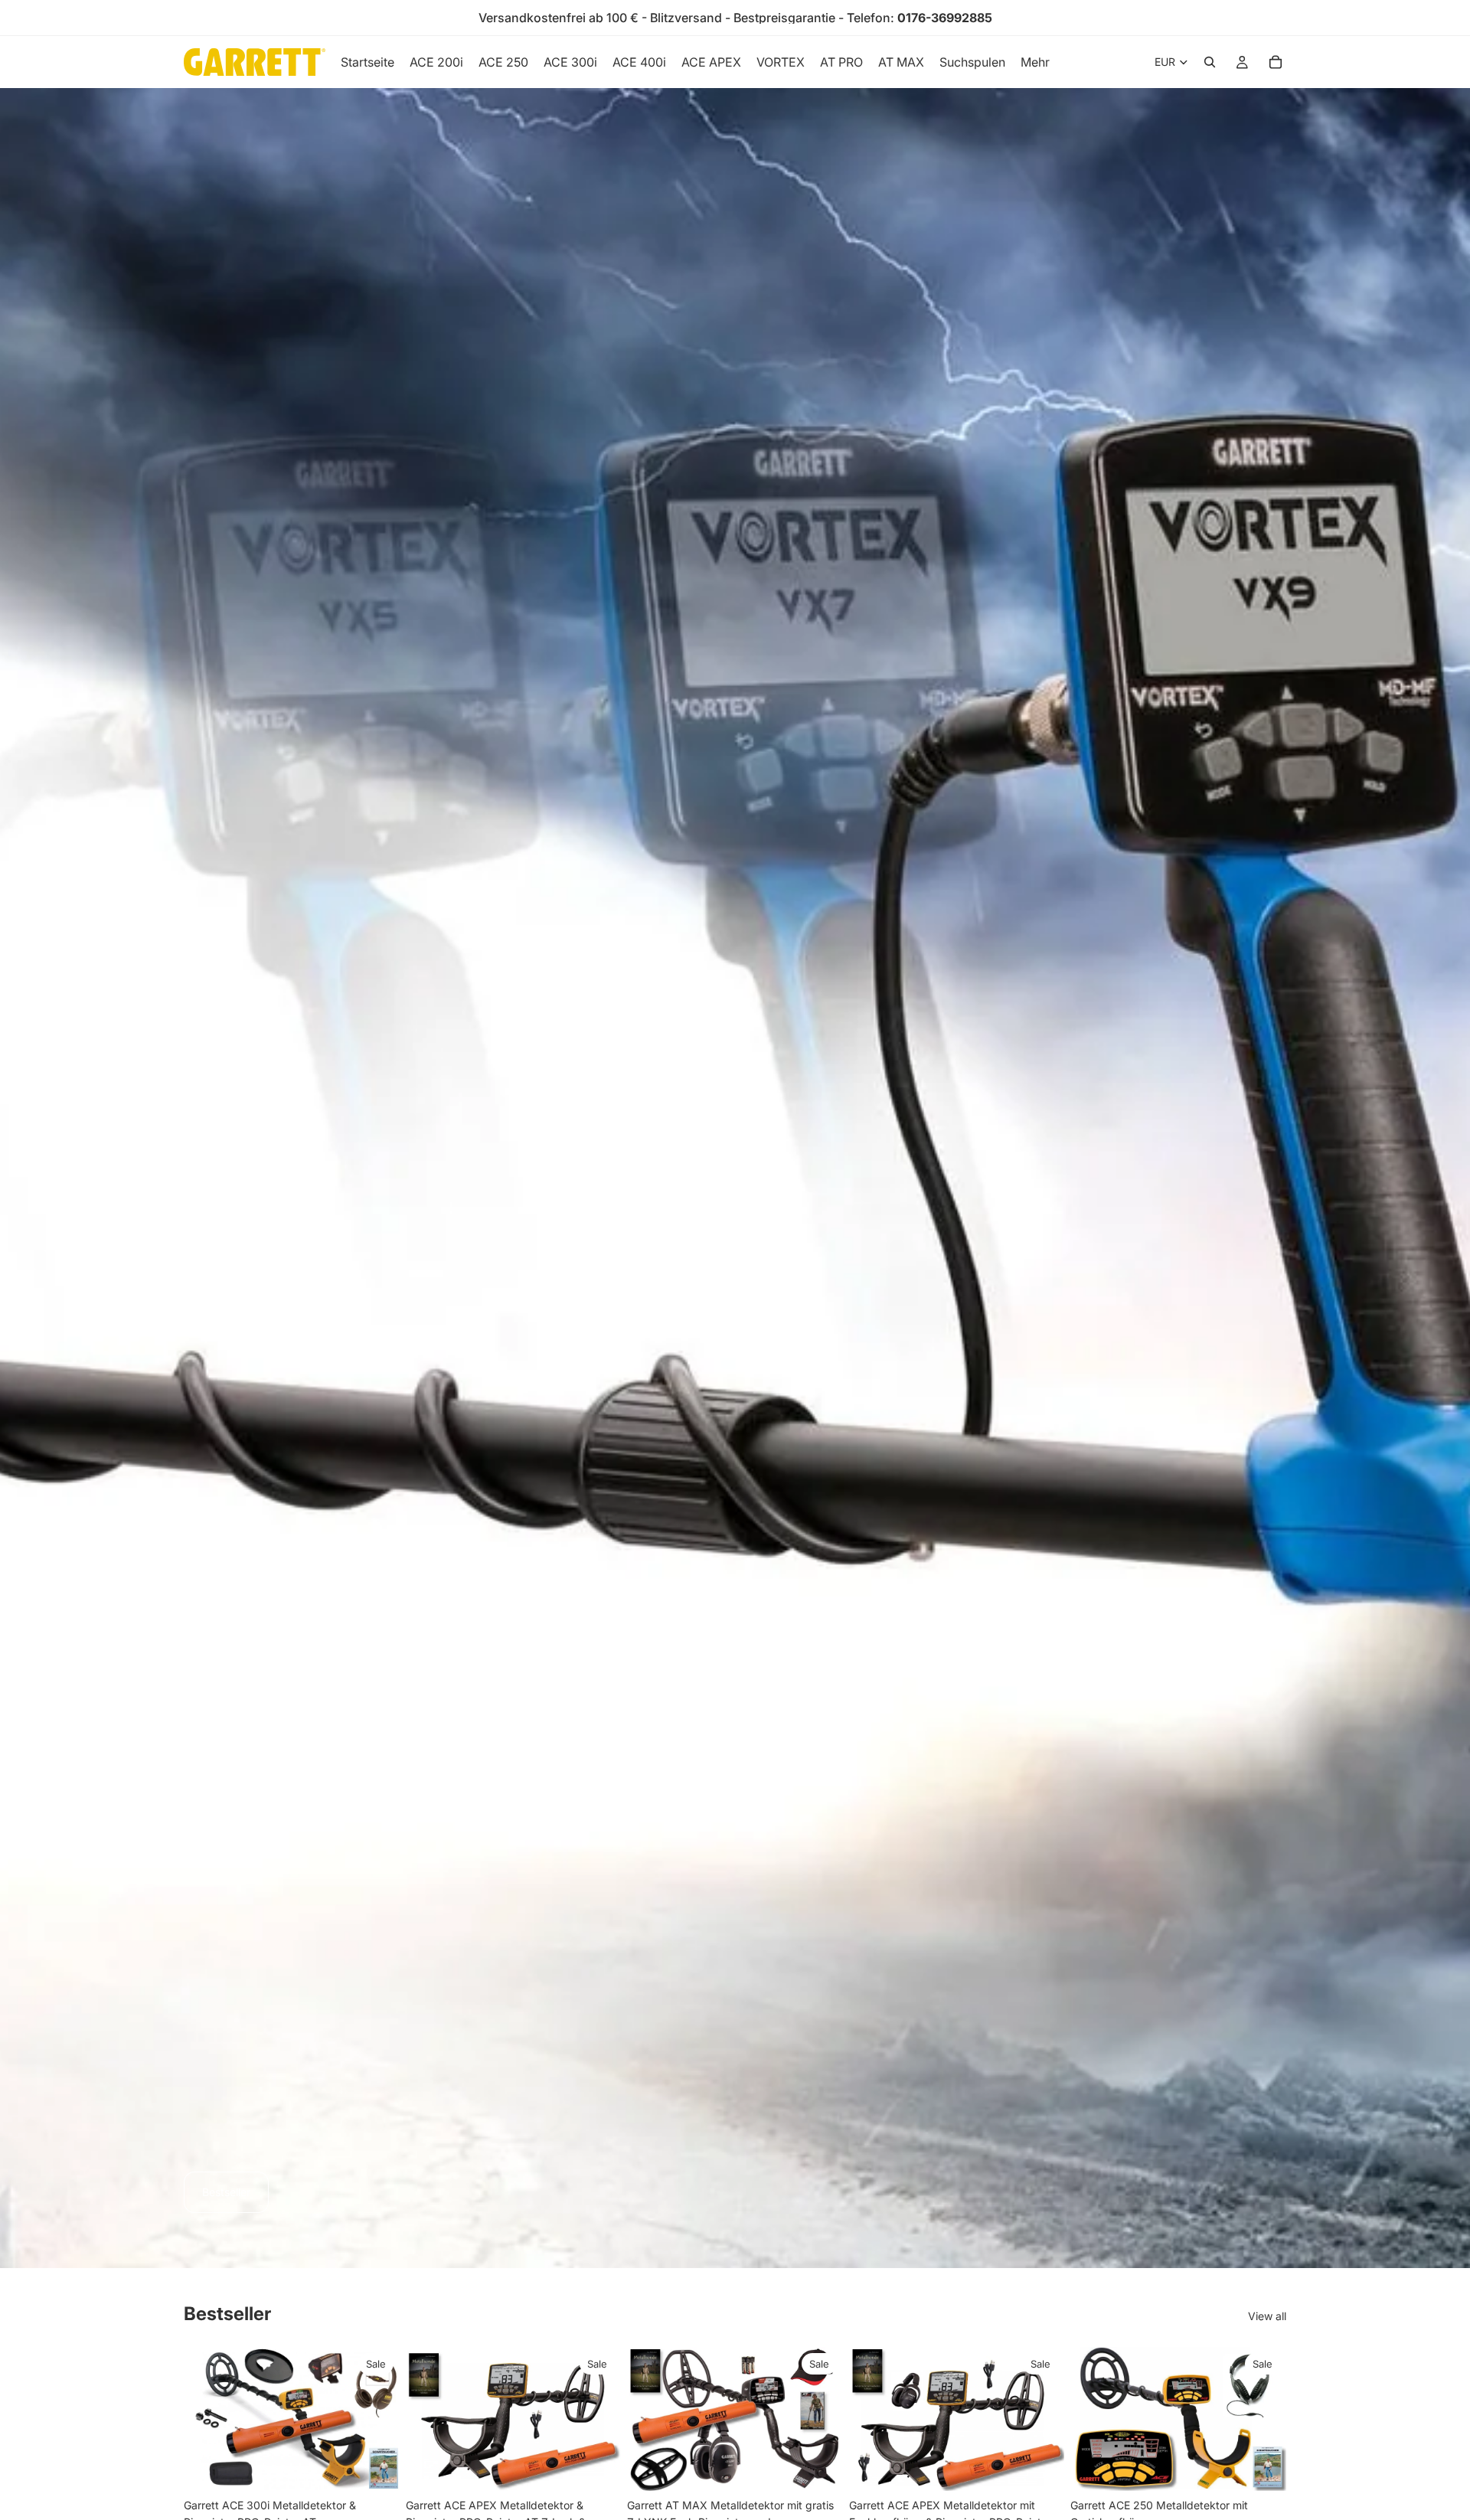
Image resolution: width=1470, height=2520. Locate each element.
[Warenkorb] (1276, 62)
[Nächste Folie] (377, 2419)
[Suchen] (1210, 62)
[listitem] (1035, 62)
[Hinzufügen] (376, 2467)
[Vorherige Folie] (207, 2419)
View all (1267, 2316)
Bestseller (226, 2192)
